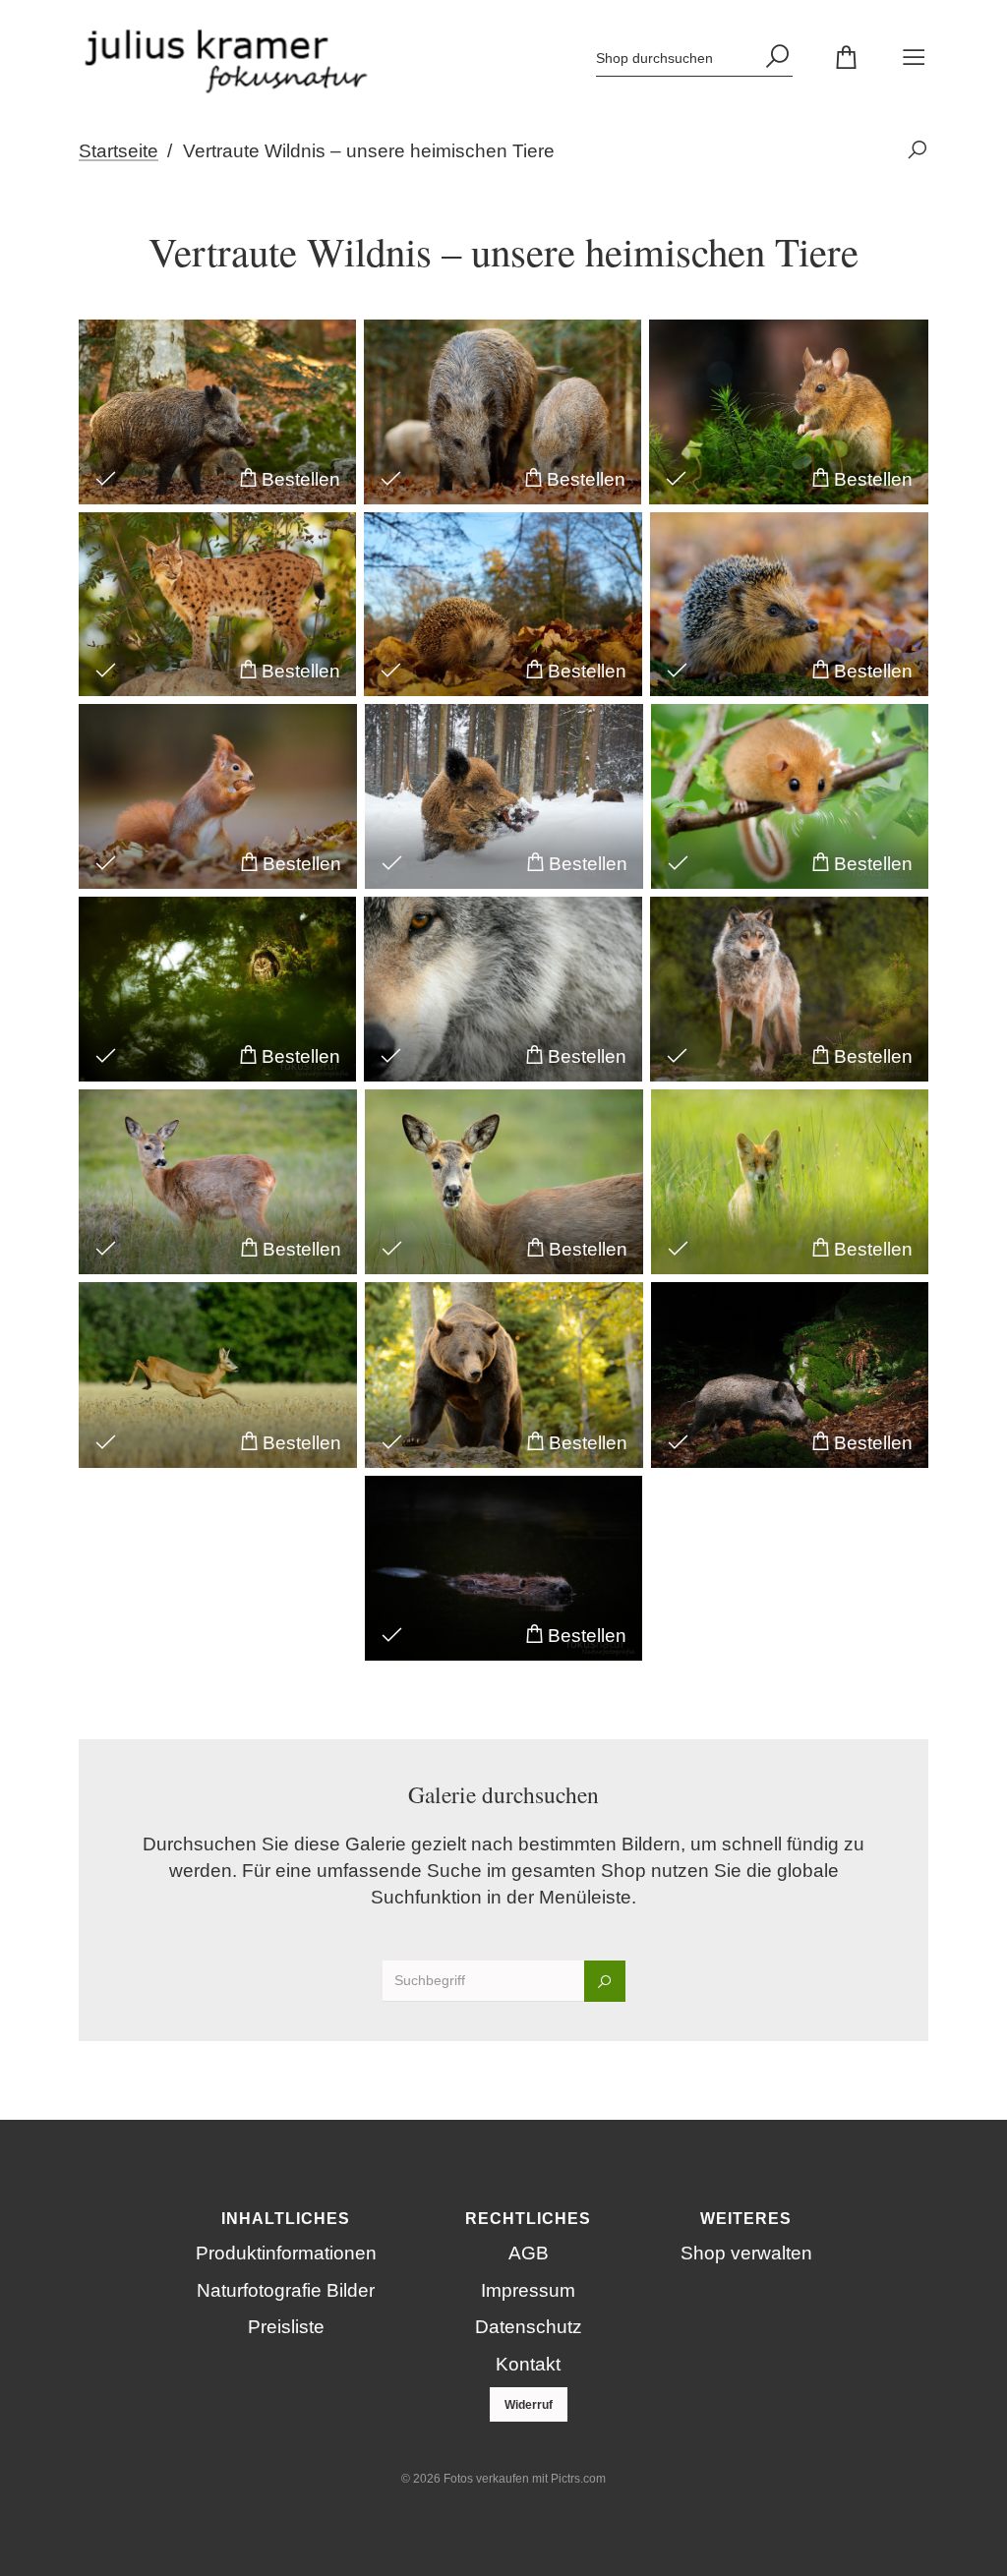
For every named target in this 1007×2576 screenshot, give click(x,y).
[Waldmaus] (789, 412)
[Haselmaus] (790, 796)
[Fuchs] (790, 1182)
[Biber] (503, 1568)
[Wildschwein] (217, 412)
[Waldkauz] (217, 989)
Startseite (118, 151)
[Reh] (218, 1182)
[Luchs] (217, 604)
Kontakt (528, 2364)
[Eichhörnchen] (218, 796)
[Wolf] (503, 989)
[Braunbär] (504, 1375)
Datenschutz (529, 2327)
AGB (529, 2253)
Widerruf (529, 2405)
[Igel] (503, 604)
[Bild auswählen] (106, 477)
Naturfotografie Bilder (286, 2290)
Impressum (528, 2290)
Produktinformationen (286, 2253)
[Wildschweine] (503, 412)
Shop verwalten (746, 2253)
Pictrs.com (578, 2479)
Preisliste (286, 2327)
